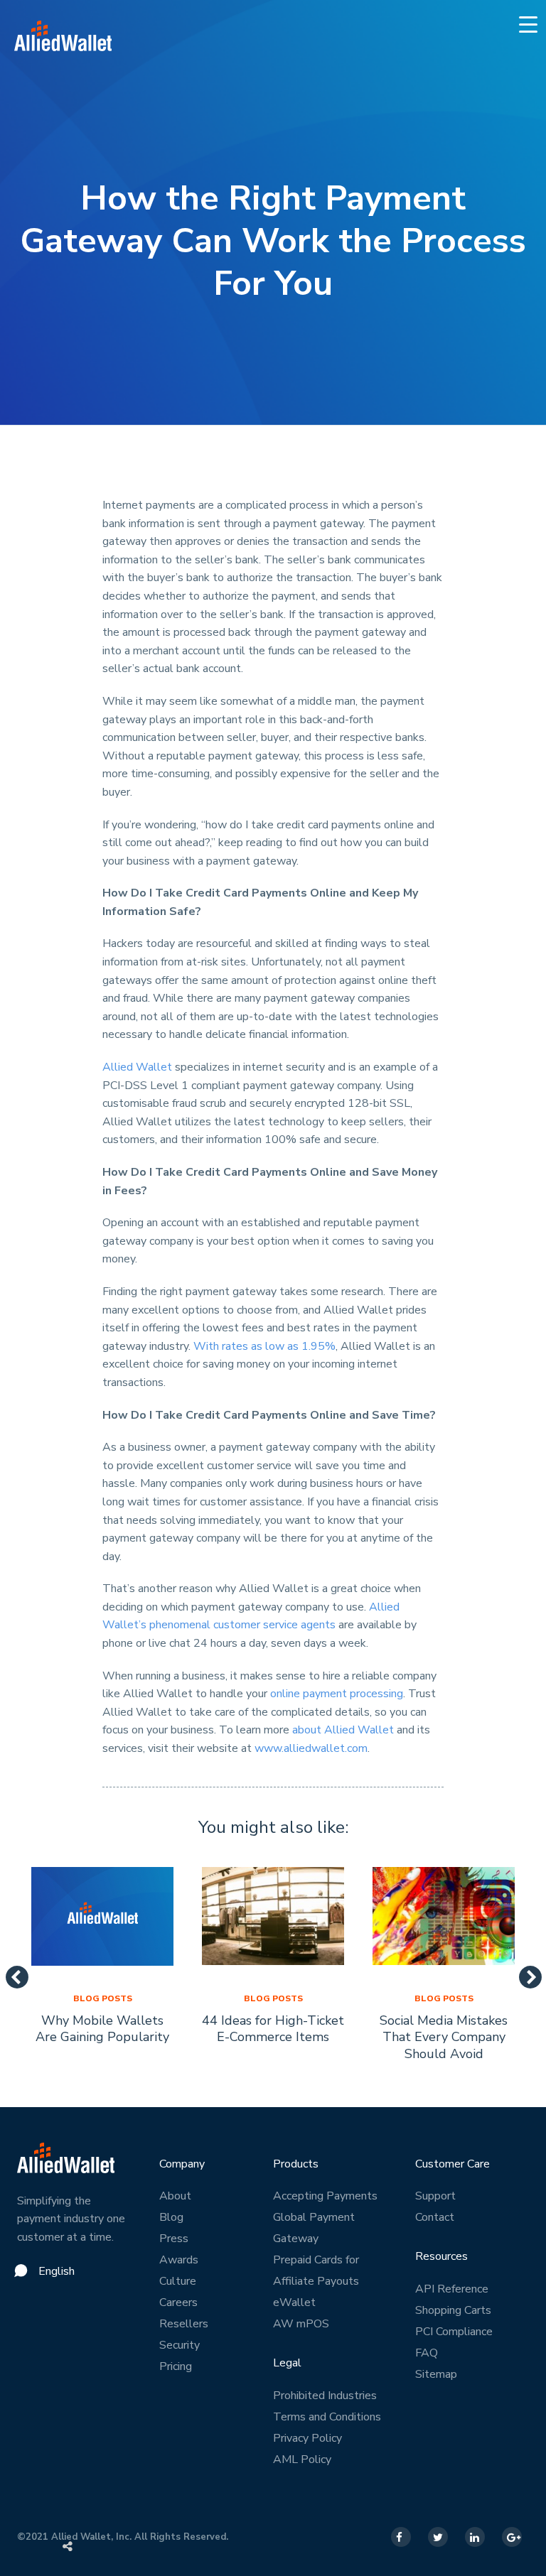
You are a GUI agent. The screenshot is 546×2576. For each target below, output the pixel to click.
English (57, 2271)
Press (174, 2239)
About (175, 2196)
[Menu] (529, 24)
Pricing (176, 2366)
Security (180, 2345)
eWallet (294, 2302)
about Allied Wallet (343, 1730)
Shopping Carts (453, 2310)
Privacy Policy (307, 2438)
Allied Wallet (137, 1067)
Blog (171, 2217)
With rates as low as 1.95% (264, 1346)
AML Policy (302, 2459)
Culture (178, 2281)
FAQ (427, 2353)
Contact (435, 2217)
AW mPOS (301, 2324)
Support (435, 2196)
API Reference (452, 2289)
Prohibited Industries (325, 2396)
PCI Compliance (454, 2332)
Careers (178, 2302)
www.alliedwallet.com (310, 1748)
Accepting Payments (325, 2196)
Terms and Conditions (327, 2417)
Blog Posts (103, 1998)
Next (525, 1973)
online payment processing (337, 1694)
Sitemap (436, 2374)
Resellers (184, 2324)
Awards (179, 2260)
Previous (11, 1973)
